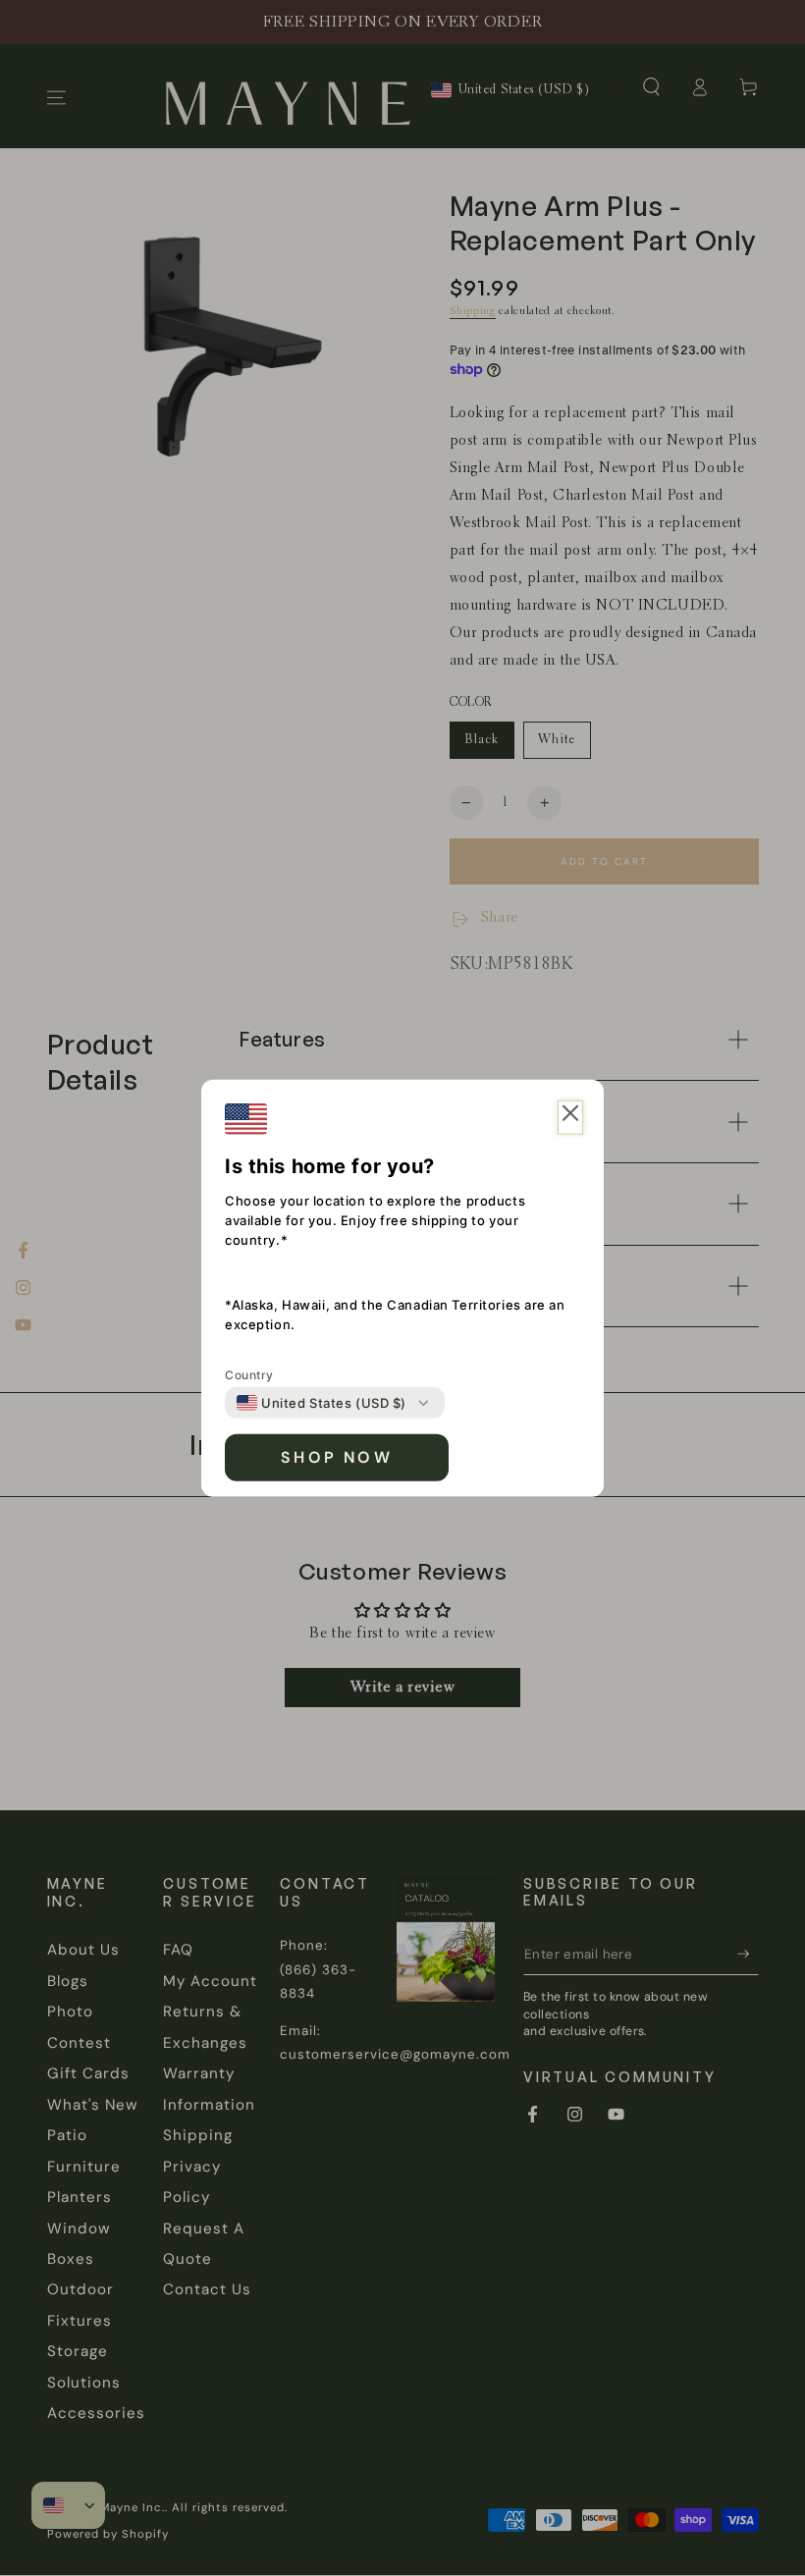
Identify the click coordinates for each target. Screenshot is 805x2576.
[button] (570, 1118)
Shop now (337, 1457)
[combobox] (322, 1403)
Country (249, 1375)
